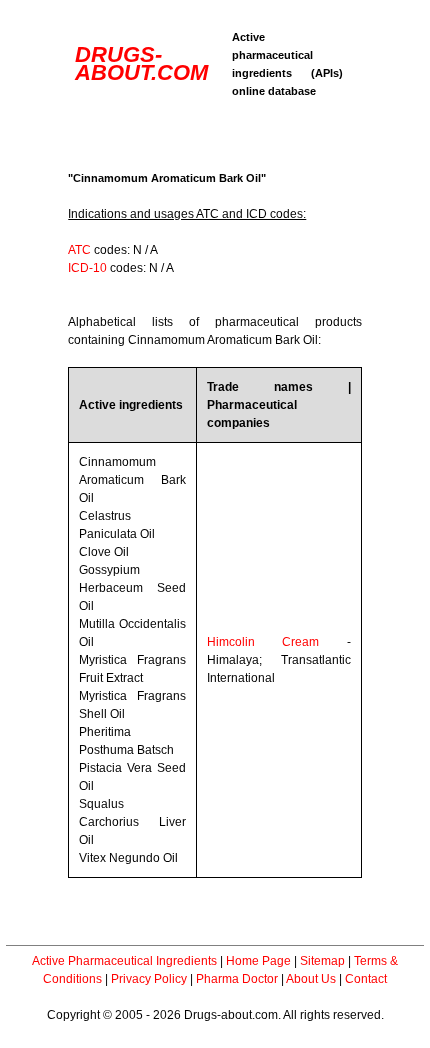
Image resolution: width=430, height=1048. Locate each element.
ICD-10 (87, 268)
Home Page (258, 961)
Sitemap (322, 961)
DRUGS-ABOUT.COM (141, 63)
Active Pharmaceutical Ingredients (124, 961)
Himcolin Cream (263, 642)
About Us (311, 979)
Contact (366, 979)
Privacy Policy (149, 979)
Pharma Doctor (237, 979)
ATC (79, 250)
